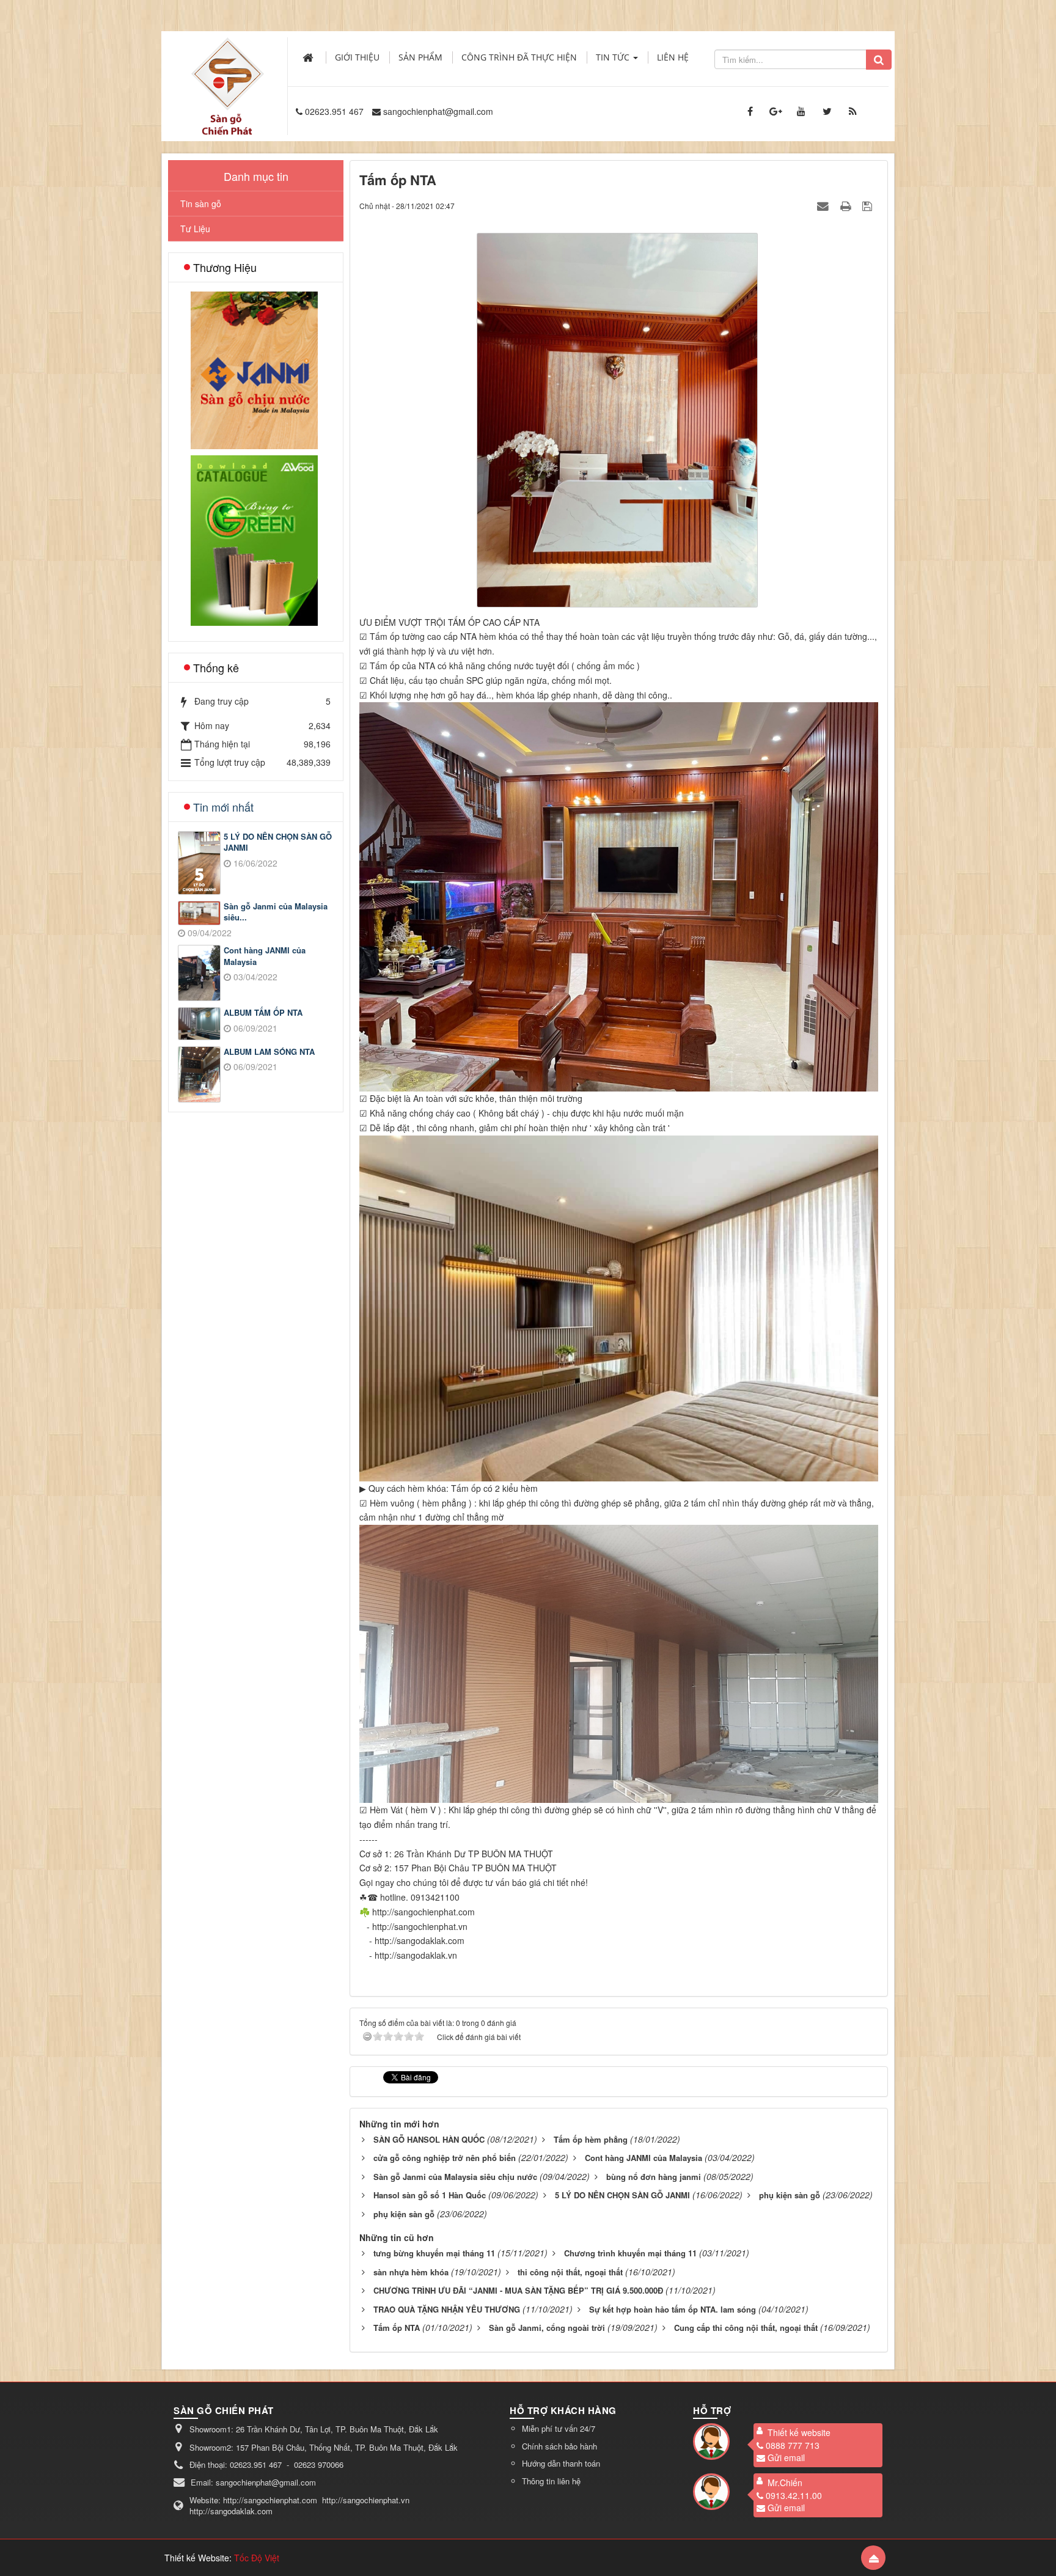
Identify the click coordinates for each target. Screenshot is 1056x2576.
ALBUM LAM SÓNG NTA (269, 1052)
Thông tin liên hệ (551, 2481)
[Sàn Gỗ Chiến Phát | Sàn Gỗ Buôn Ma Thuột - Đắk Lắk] (227, 73)
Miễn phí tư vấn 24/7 (559, 2428)
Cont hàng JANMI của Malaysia (265, 956)
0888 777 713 (793, 2445)
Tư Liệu (195, 229)
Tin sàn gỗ (201, 204)
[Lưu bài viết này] (869, 205)
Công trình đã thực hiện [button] (519, 57)
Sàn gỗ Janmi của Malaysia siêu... (276, 912)
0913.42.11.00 (794, 2495)
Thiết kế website (799, 2432)
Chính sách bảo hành (559, 2446)
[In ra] (847, 205)
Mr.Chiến (785, 2482)
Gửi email (786, 2457)
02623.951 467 (334, 111)
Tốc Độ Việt (257, 2558)
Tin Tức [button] (614, 57)
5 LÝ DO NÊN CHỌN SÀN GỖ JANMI (278, 842)
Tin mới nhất (223, 807)
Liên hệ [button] (673, 57)
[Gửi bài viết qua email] (824, 205)
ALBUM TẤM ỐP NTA (263, 1013)
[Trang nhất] (309, 57)
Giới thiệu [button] (357, 57)
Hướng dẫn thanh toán (561, 2463)
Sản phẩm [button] (420, 57)
